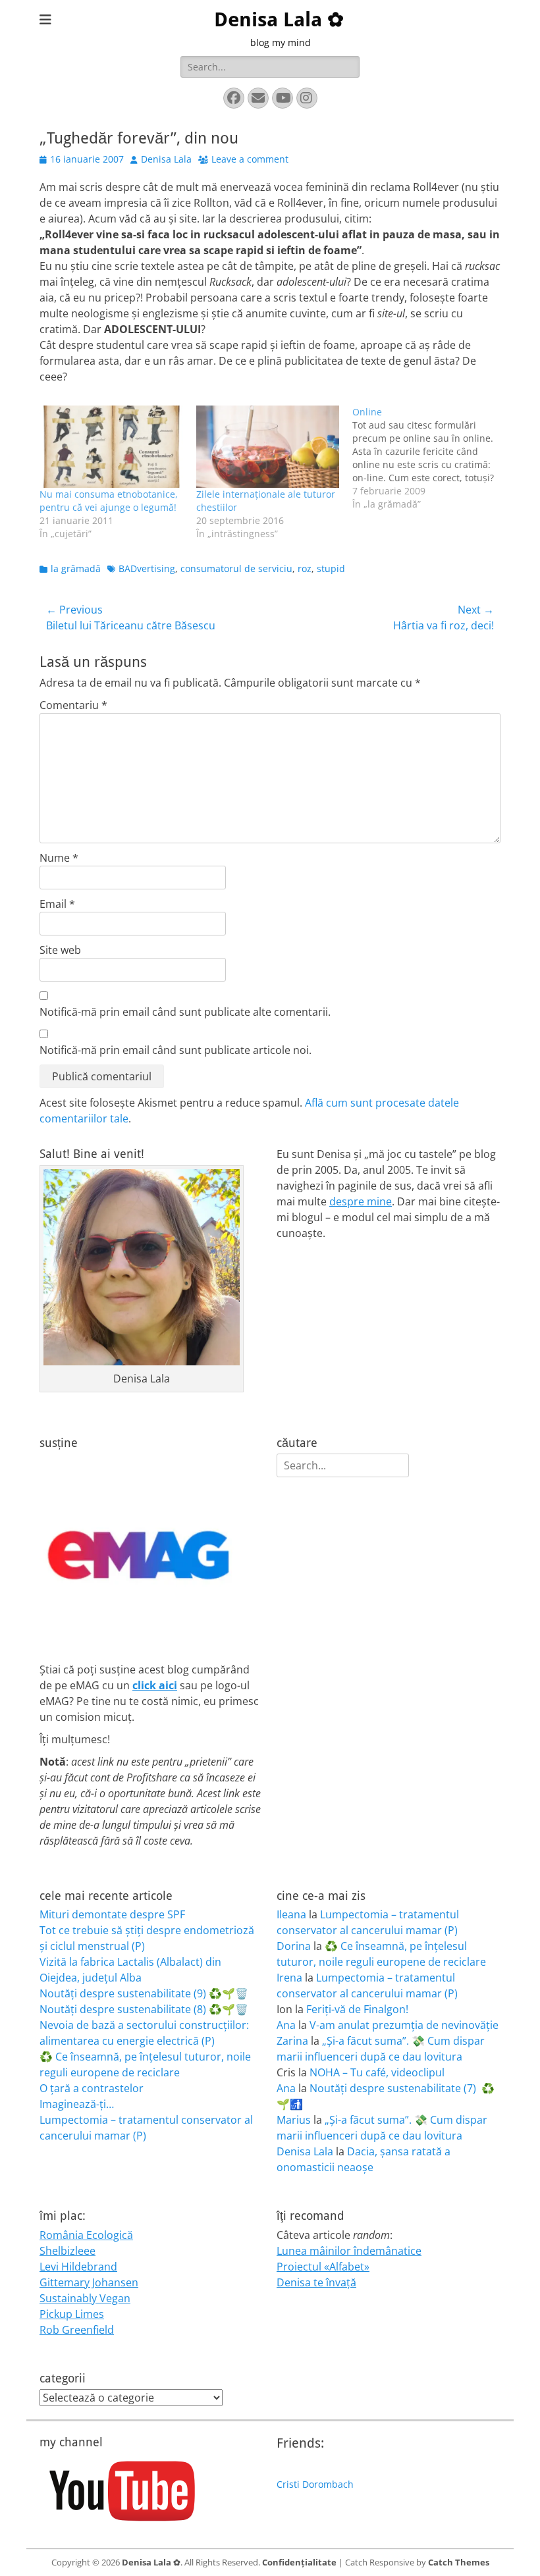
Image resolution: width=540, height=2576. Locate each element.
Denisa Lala (166, 159)
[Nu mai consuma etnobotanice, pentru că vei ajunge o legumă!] (111, 446)
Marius (294, 2120)
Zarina (292, 2041)
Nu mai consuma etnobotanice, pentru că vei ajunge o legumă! (109, 501)
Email (57, 904)
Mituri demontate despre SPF (112, 1914)
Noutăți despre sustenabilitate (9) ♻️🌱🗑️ (144, 1993)
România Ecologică (86, 2235)
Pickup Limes (72, 2314)
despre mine (361, 1201)
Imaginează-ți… (77, 2104)
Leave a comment (250, 159)
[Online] (431, 458)
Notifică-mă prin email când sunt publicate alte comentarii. (185, 1012)
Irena (289, 1978)
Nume (59, 858)
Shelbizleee (67, 2251)
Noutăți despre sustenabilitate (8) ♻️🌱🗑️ (144, 2009)
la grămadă (76, 568)
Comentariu (73, 705)
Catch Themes (459, 2562)
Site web (60, 950)
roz (305, 568)
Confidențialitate (299, 2562)
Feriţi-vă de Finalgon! (357, 2009)
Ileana (291, 1914)
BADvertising (147, 568)
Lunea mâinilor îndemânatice (349, 2251)
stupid (331, 568)
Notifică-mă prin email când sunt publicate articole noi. (175, 1050)
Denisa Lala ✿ (279, 19)
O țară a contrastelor (92, 2088)
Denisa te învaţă (316, 2282)
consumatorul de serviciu (236, 568)
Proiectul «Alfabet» (323, 2267)
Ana (286, 2025)
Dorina (294, 1946)
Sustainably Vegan (85, 2298)
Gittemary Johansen (89, 2282)
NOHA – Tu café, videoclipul (377, 2072)
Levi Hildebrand (78, 2267)
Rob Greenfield (77, 2330)
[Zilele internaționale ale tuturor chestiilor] (268, 446)
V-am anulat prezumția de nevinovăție (404, 2025)
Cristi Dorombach (315, 2484)
